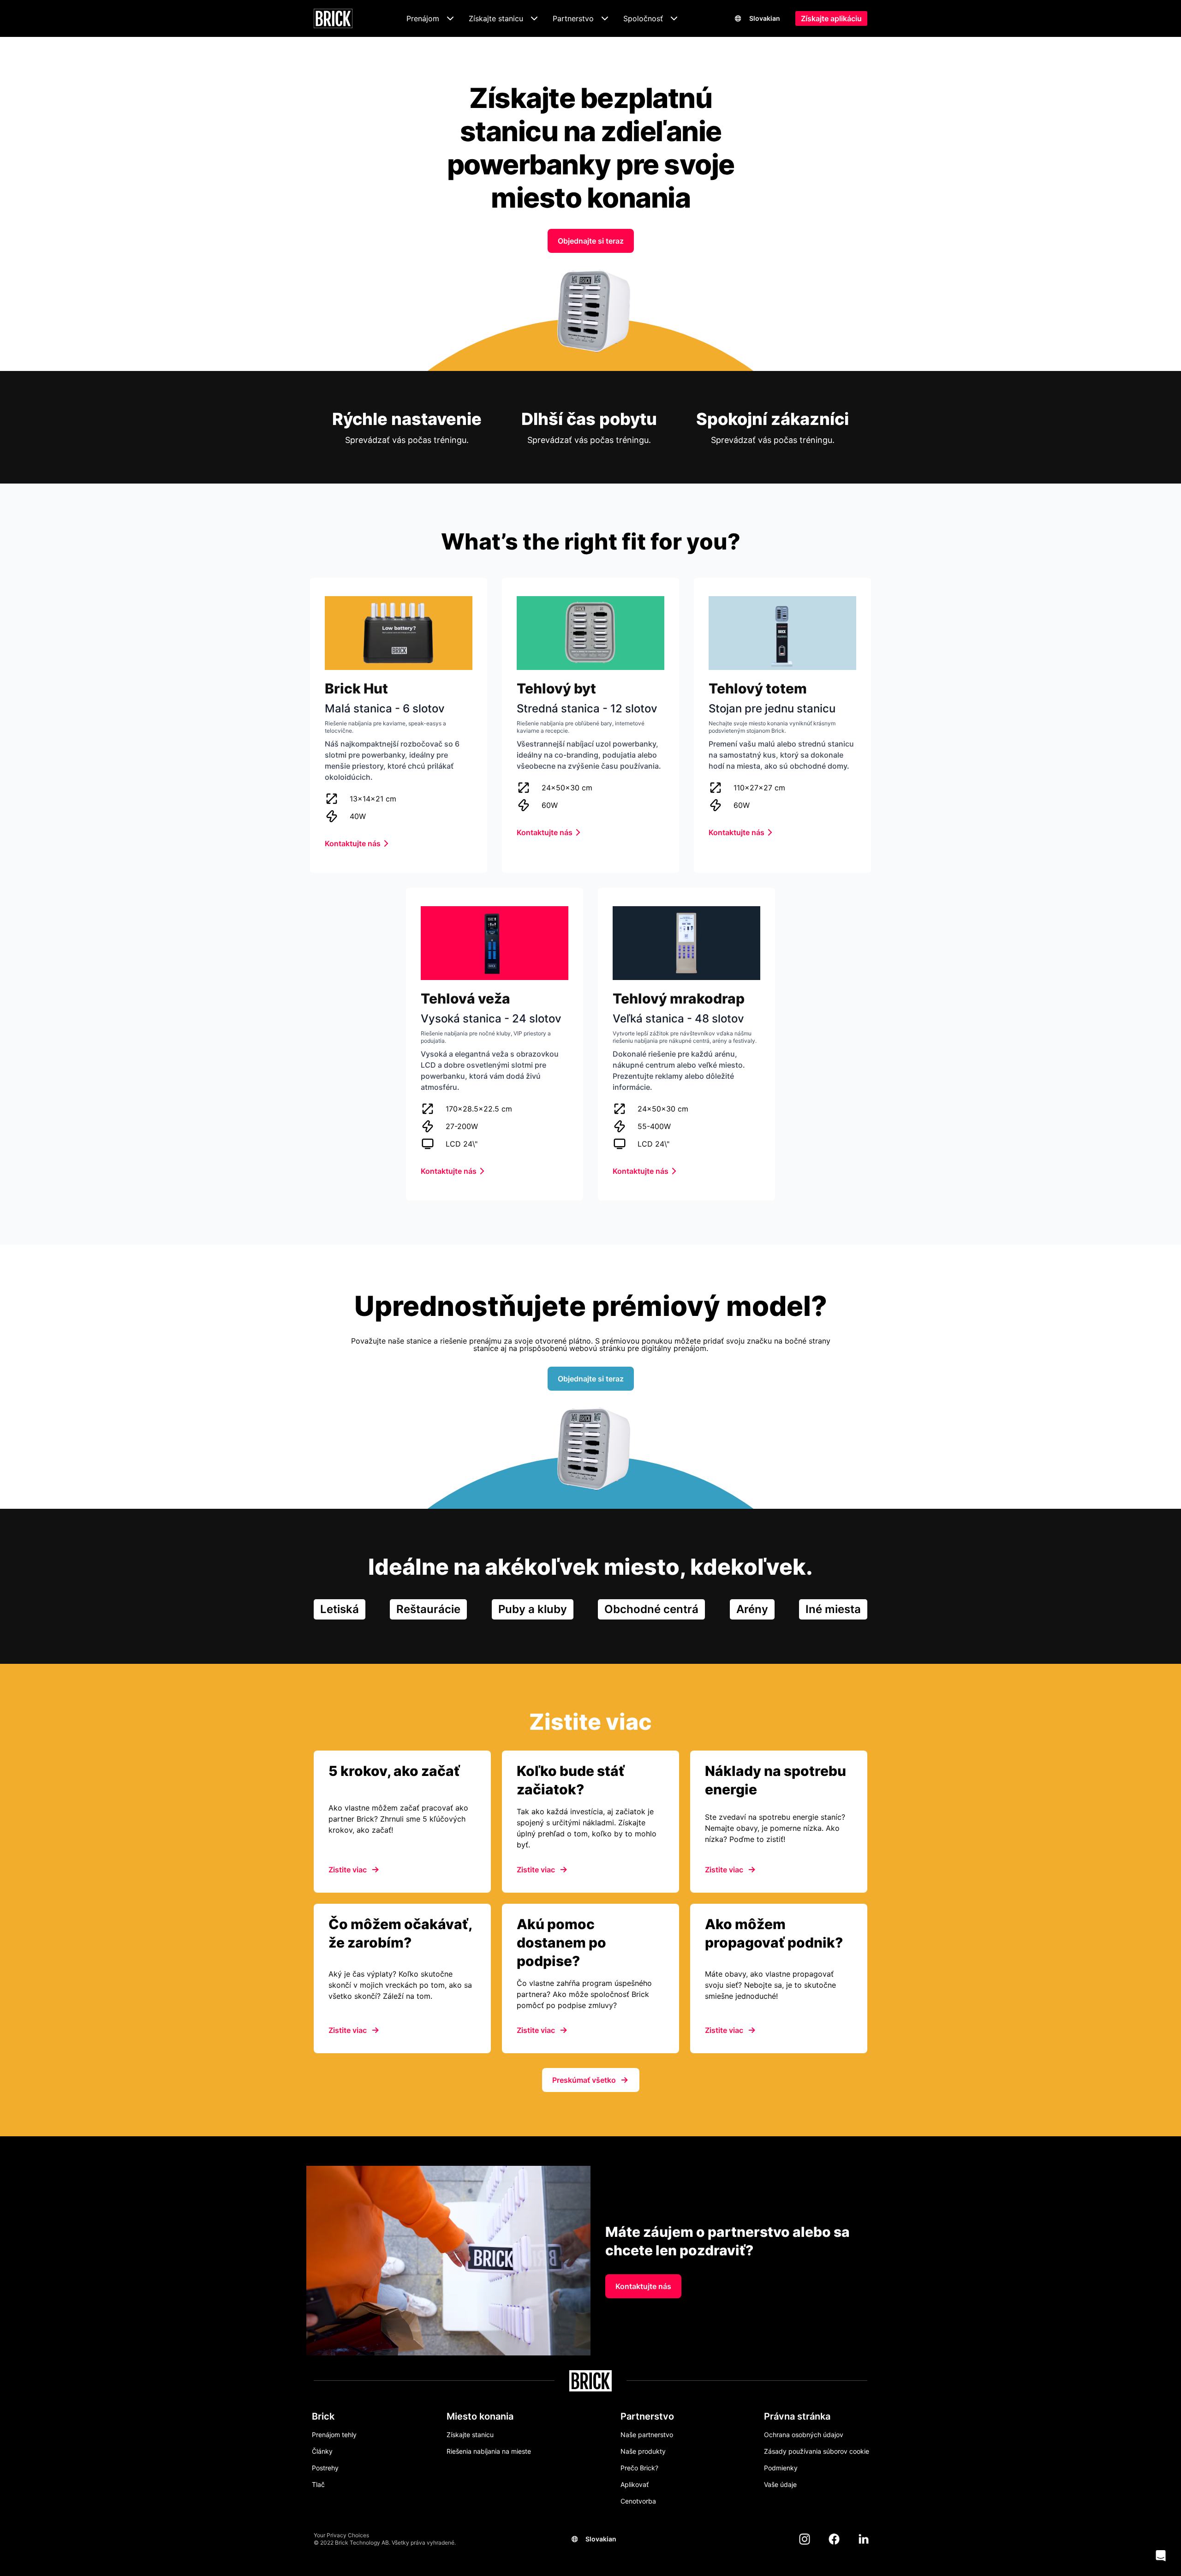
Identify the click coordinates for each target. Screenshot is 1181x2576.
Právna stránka (797, 2416)
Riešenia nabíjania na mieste (489, 2451)
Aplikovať (635, 2484)
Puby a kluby (533, 1609)
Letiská (340, 1609)
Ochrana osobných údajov (804, 2435)
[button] (1161, 2556)
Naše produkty (643, 2451)
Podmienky (781, 2468)
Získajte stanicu (470, 2435)
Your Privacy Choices (341, 2535)
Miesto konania (480, 2416)
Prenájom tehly (334, 2435)
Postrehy (325, 2468)
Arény (752, 1609)
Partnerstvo (647, 2416)
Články (322, 2451)
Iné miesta (833, 1609)
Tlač (318, 2484)
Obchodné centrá (651, 1609)
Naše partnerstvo (647, 2435)
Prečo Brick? (639, 2468)
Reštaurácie (428, 1609)
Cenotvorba (638, 2501)
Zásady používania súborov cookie (817, 2451)
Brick (323, 2416)
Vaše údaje (780, 2484)
